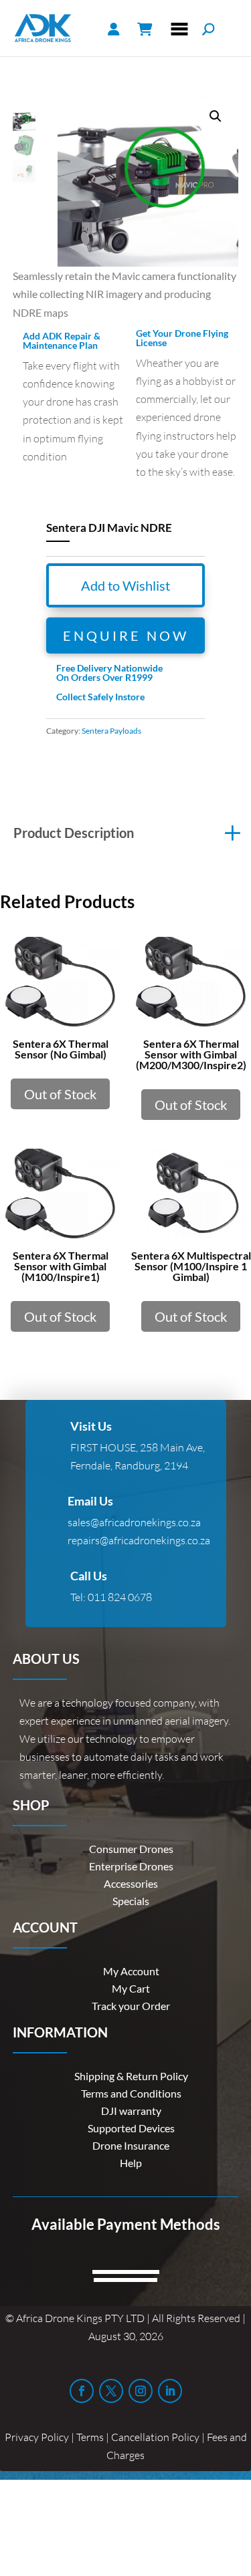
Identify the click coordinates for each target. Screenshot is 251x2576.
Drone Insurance (131, 2145)
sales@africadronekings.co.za (134, 1522)
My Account (131, 1971)
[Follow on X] (111, 2391)
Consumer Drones (131, 1849)
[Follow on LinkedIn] (170, 2391)
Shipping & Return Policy (131, 2076)
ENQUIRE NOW (126, 635)
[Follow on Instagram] (141, 2391)
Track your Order (131, 2006)
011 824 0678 (120, 1597)
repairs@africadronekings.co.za (139, 1540)
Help (131, 2163)
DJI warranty (131, 2111)
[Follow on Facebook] (82, 2391)
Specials (131, 1901)
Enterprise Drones (131, 1866)
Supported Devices (131, 2128)
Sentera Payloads (111, 731)
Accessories (131, 1883)
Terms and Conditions (131, 2093)
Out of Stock (60, 1094)
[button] (216, 116)
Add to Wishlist (125, 585)
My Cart (131, 1988)
